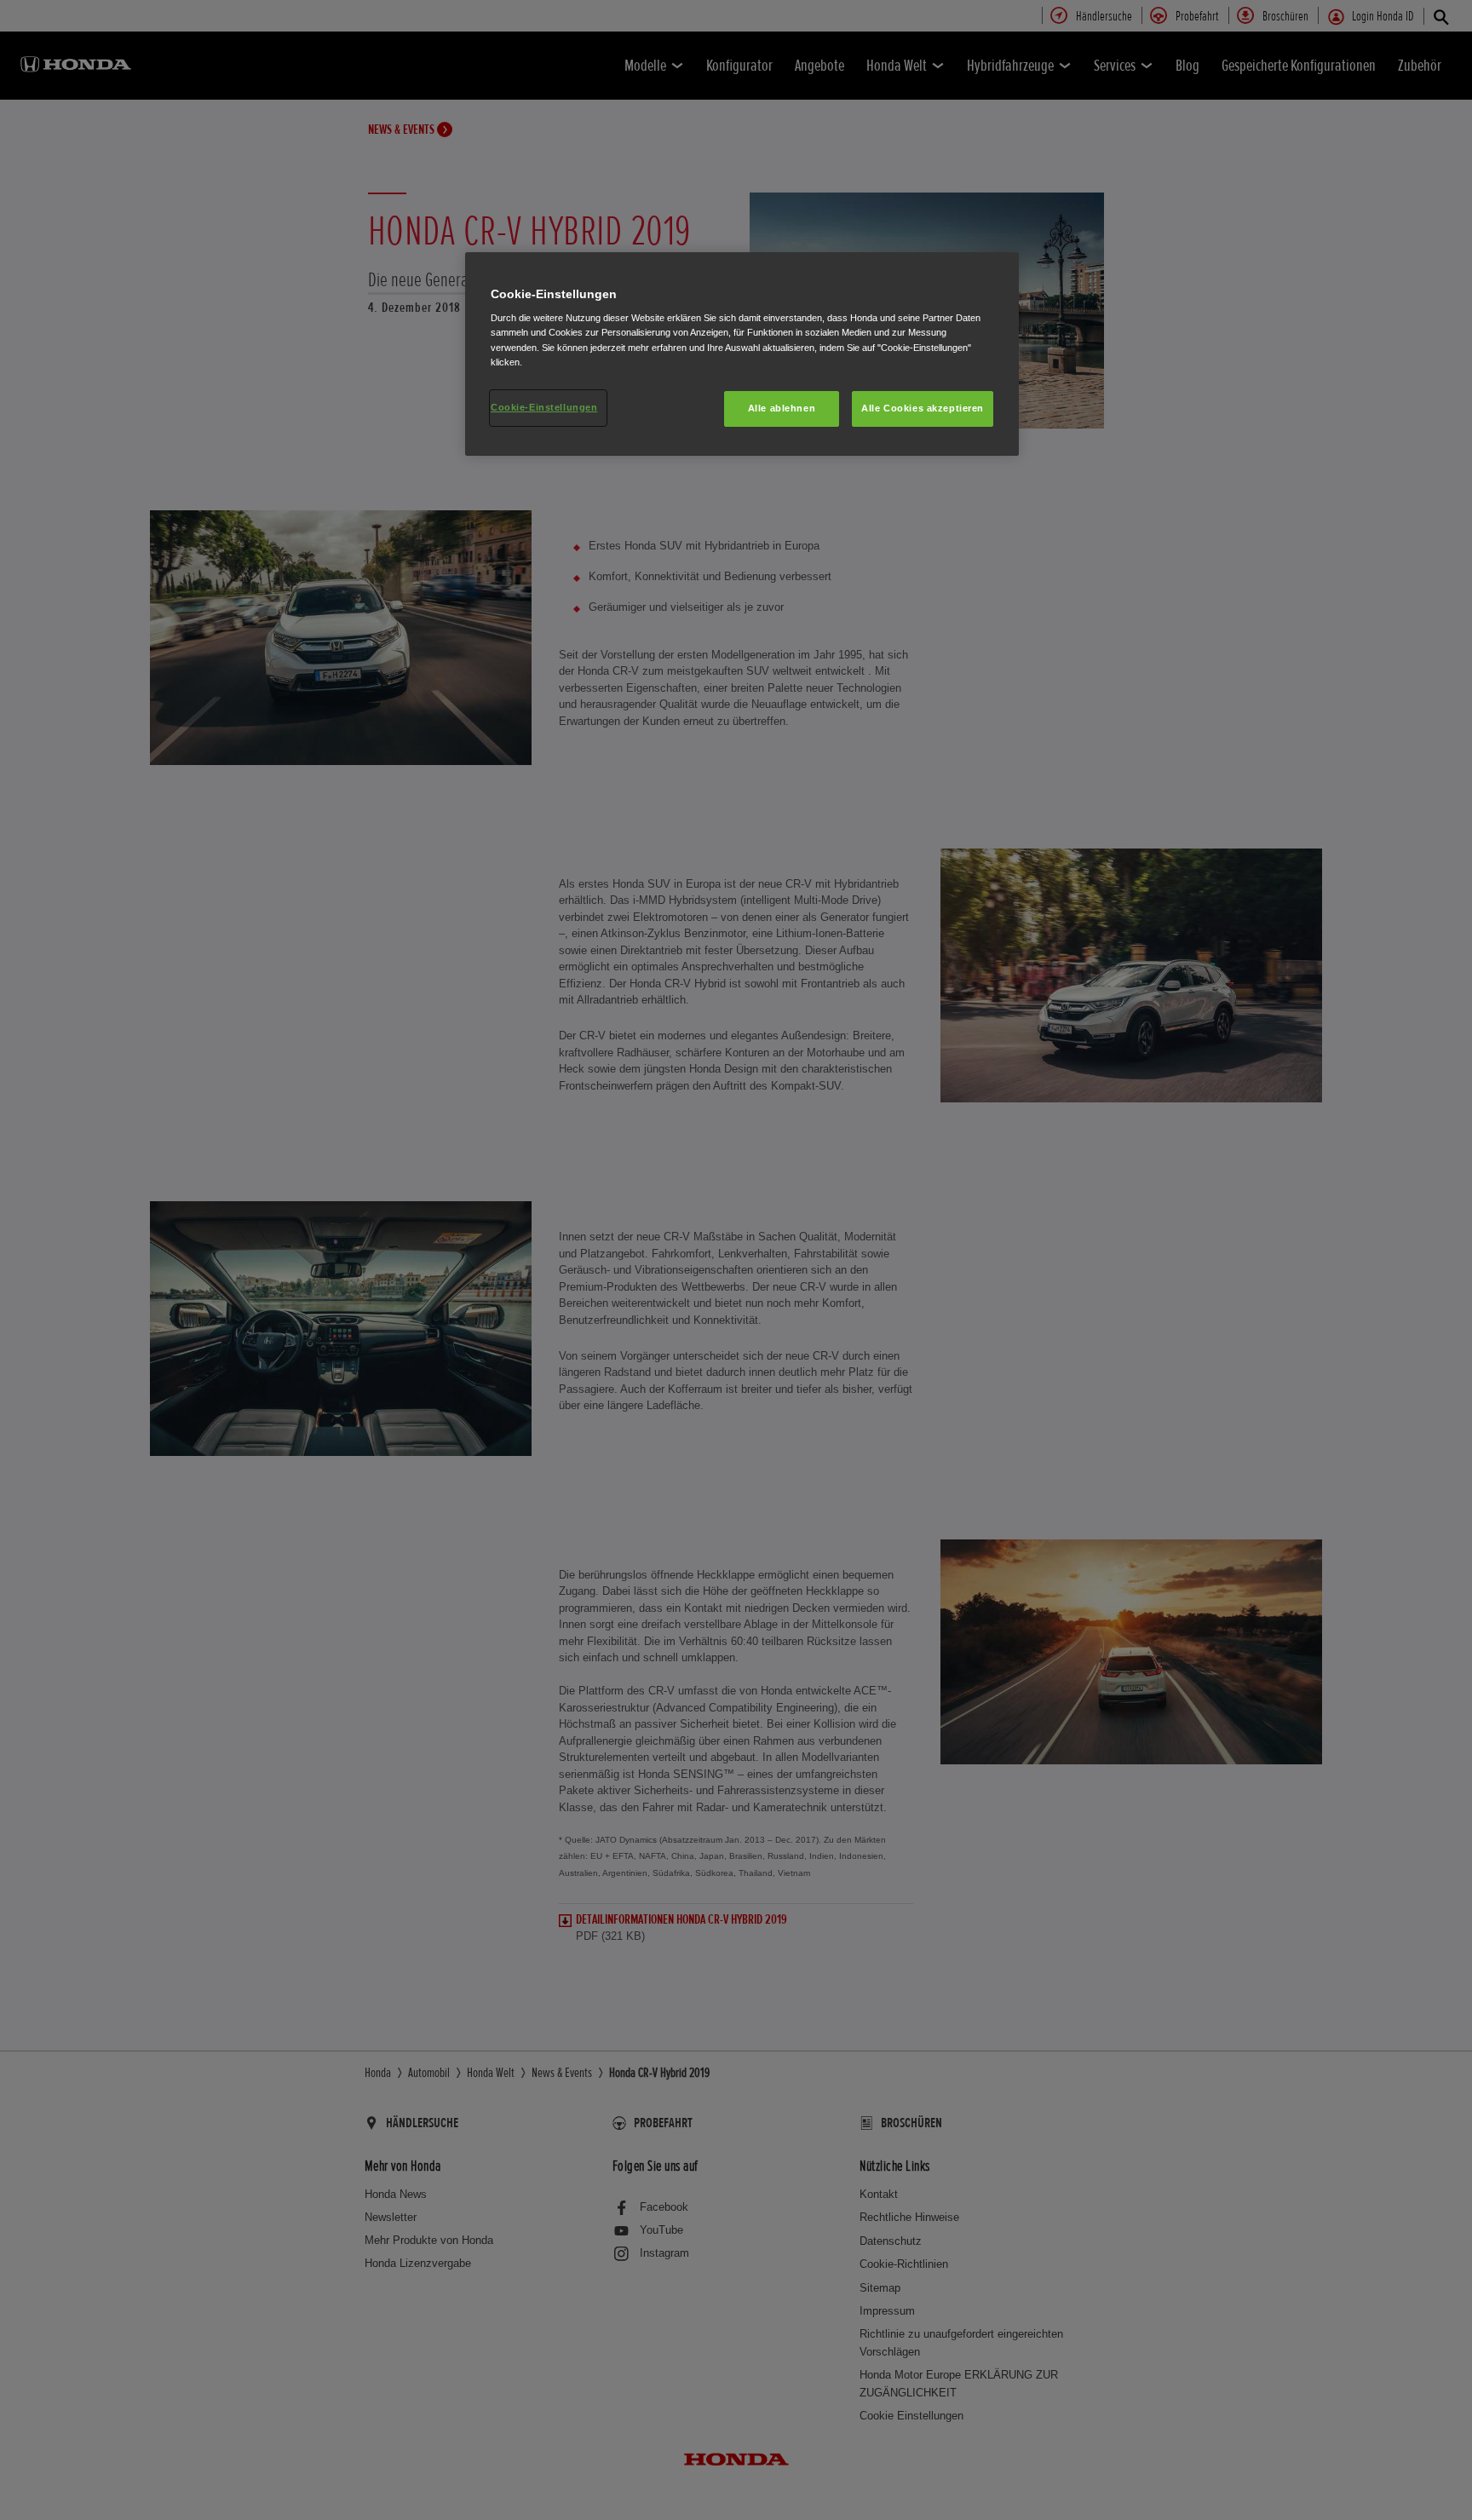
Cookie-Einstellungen (544, 407)
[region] (742, 354)
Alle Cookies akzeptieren (923, 408)
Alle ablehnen (782, 408)
